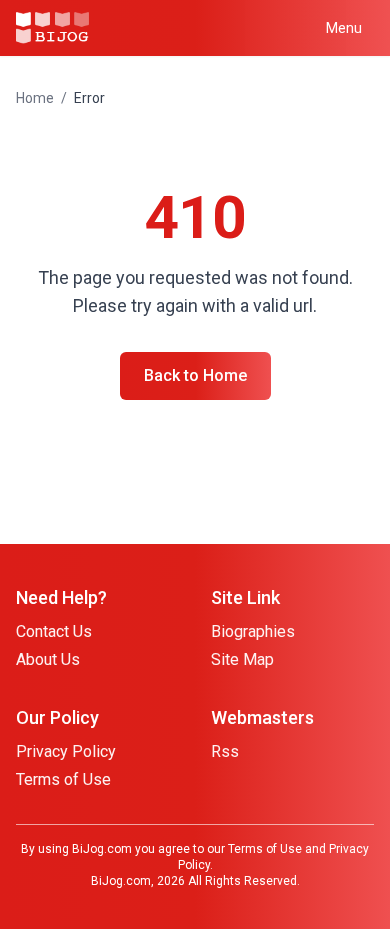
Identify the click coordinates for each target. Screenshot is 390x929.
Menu (344, 28)
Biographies (253, 631)
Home (35, 98)
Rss (225, 751)
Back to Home (195, 375)
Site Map (242, 659)
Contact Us (54, 631)
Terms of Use (63, 779)
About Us (48, 659)
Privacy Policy (66, 751)
